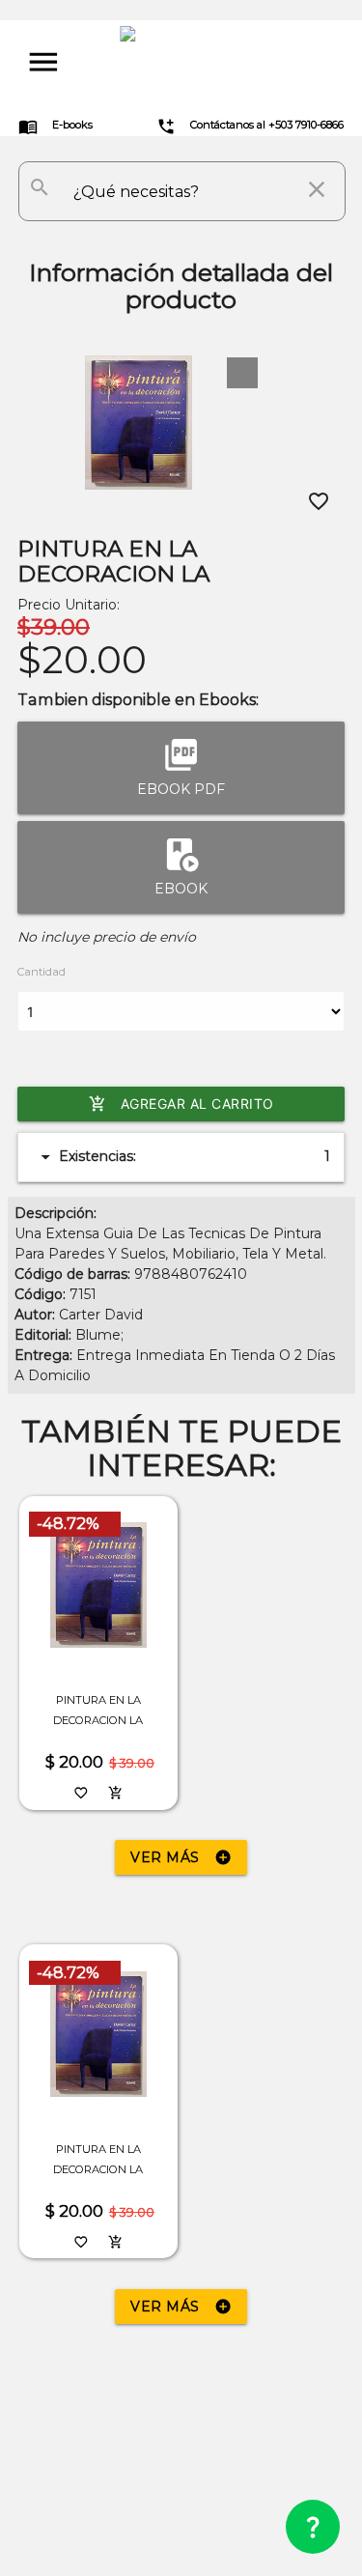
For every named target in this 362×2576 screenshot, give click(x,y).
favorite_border (319, 501)
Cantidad (42, 972)
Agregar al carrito (181, 1104)
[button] (242, 373)
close (317, 189)
